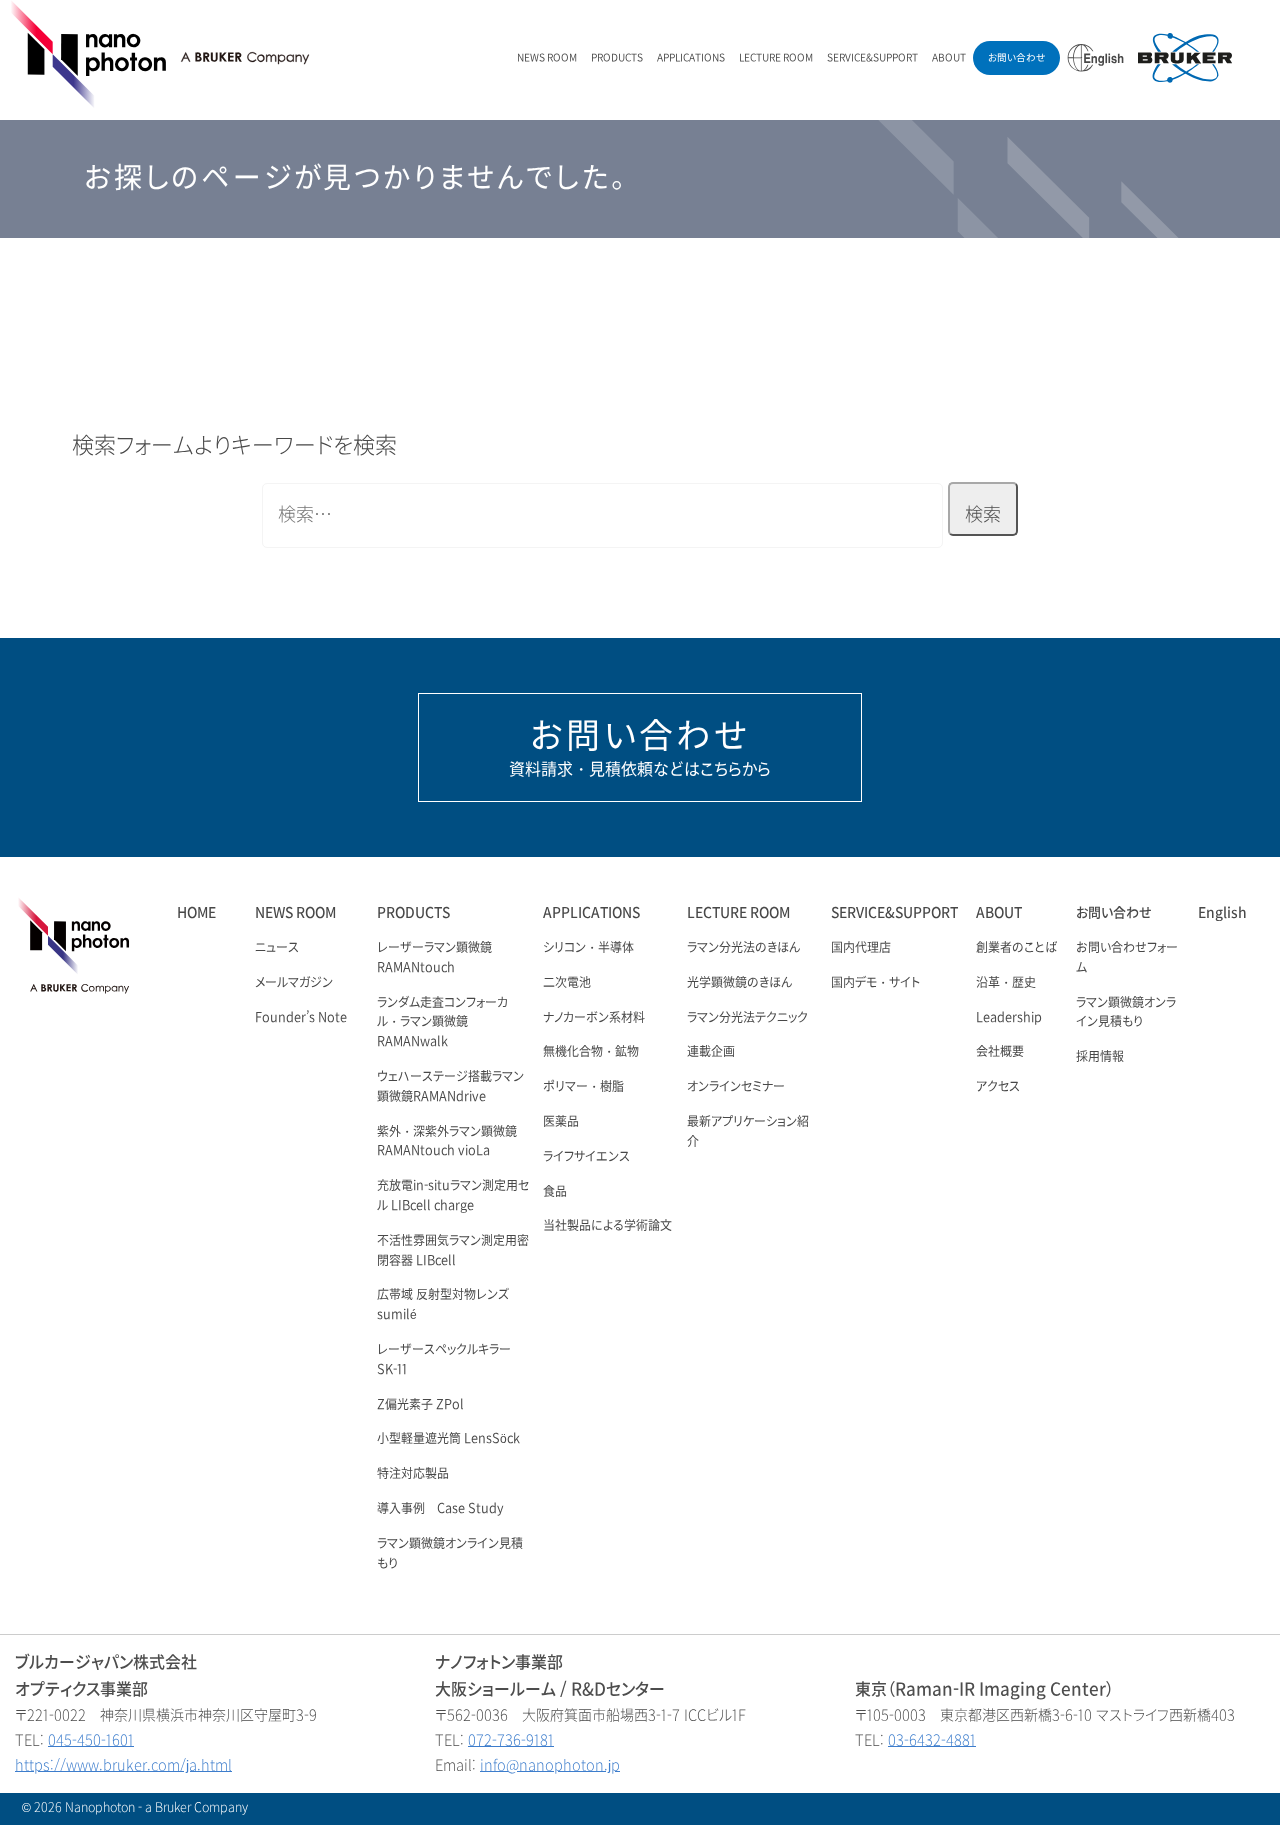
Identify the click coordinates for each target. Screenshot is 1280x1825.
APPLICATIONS (691, 57)
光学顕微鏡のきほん (739, 983)
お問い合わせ (1016, 57)
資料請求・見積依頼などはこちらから (640, 747)
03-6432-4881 (932, 1740)
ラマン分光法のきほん (743, 948)
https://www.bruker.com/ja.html (123, 1765)
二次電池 (567, 983)
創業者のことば (1016, 948)
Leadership (1009, 1018)
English (1222, 912)
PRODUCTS (617, 57)
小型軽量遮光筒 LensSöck (448, 1439)
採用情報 (1100, 1057)
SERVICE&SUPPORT (872, 57)
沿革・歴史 (1006, 983)
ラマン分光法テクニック (747, 1018)
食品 (555, 1192)
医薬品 (561, 1122)
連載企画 (711, 1052)
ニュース (277, 948)
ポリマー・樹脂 (583, 1087)
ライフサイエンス (586, 1157)
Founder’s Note (301, 1018)
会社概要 (1000, 1052)
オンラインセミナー (736, 1087)
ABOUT (949, 57)
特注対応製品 (413, 1474)
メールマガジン (294, 983)
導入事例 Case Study (440, 1509)
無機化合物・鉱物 (591, 1052)
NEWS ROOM (547, 57)
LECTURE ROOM (776, 57)
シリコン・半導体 (588, 948)
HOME (196, 912)
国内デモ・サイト (875, 983)
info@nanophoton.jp (550, 1765)
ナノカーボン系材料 (594, 1018)
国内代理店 (861, 948)
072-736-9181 (511, 1740)
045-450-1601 (91, 1740)
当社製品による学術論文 (607, 1226)
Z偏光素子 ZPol (420, 1405)
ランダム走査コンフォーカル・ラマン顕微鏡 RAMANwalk (442, 1023)
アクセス (998, 1087)
